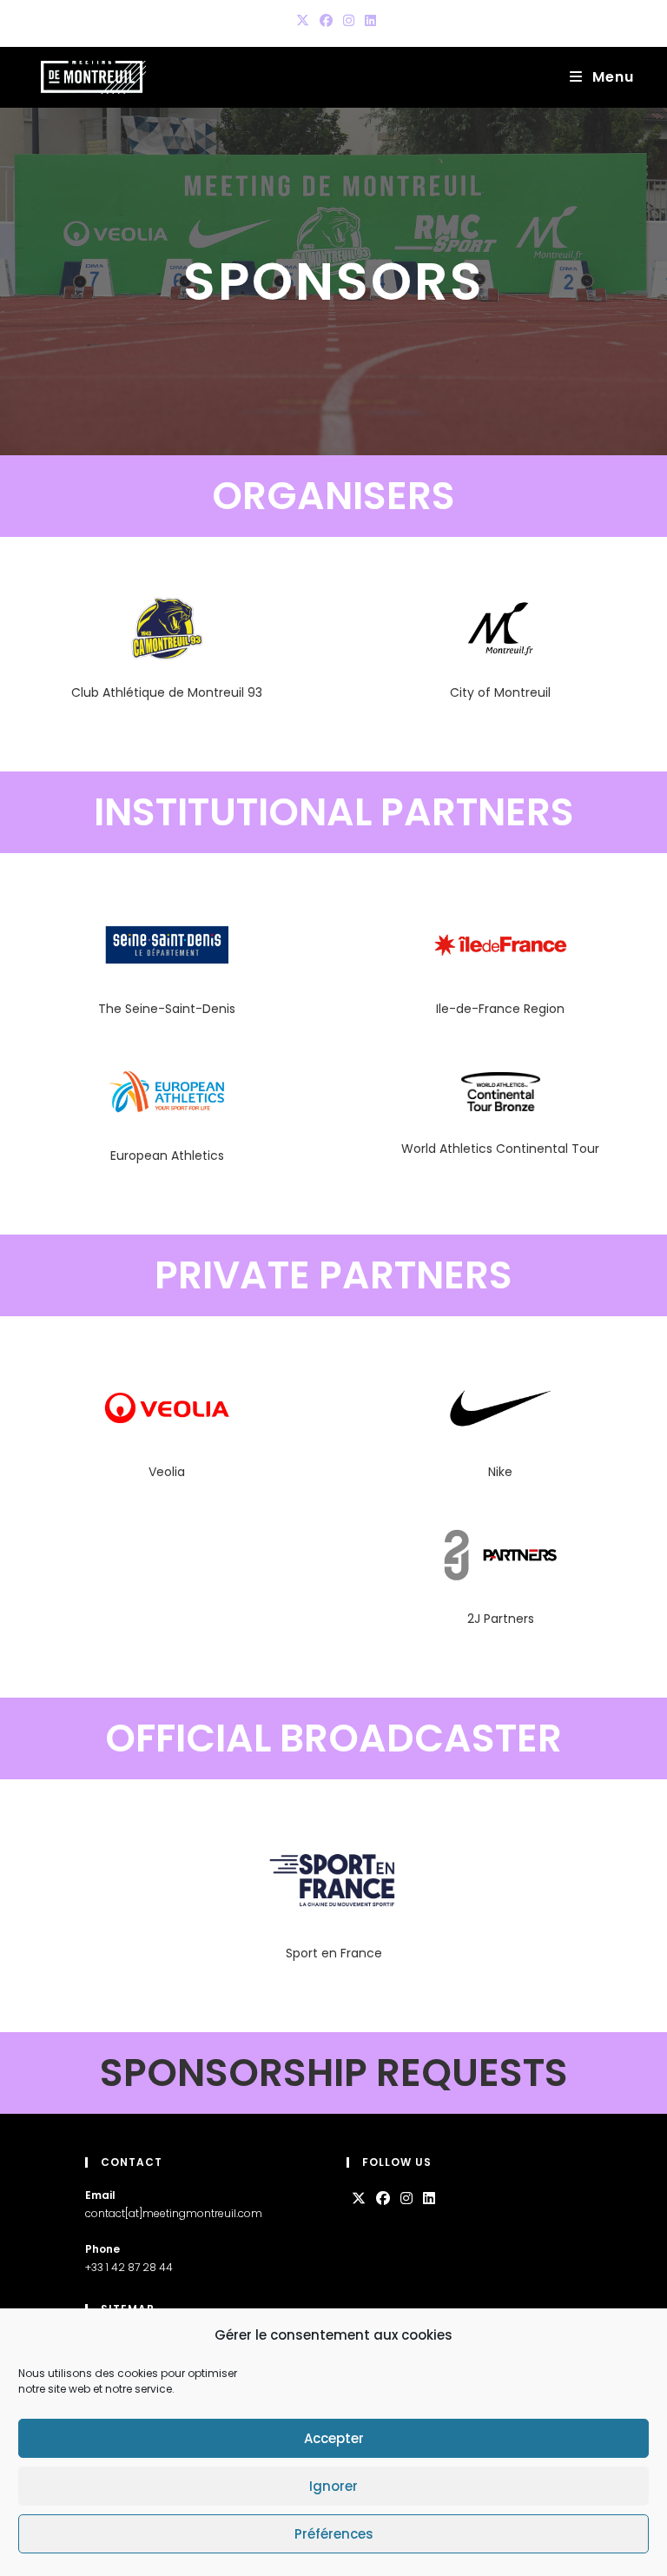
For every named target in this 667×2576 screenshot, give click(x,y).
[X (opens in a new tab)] (303, 21)
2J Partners (501, 1619)
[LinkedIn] (429, 2199)
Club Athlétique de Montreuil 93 (167, 692)
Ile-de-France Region (500, 1009)
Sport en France (334, 1953)
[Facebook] (383, 2199)
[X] (359, 2199)
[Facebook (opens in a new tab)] (326, 21)
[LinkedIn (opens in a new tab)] (368, 21)
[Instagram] (406, 2199)
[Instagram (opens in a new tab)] (349, 21)
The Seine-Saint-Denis (167, 1009)
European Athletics (167, 1156)
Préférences (334, 2534)
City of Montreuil (500, 692)
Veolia (167, 1472)
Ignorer (333, 2486)
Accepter (334, 2438)
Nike (500, 1472)
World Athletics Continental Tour (500, 1149)
